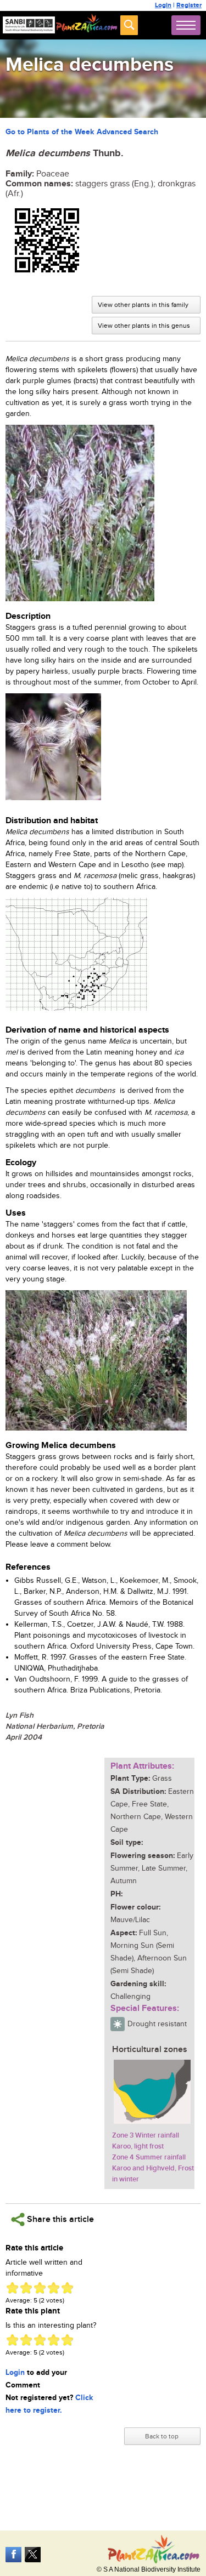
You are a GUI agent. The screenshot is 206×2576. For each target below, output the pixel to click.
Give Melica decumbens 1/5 (12, 2288)
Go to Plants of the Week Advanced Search (82, 132)
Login (163, 5)
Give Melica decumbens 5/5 (67, 2288)
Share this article (59, 2219)
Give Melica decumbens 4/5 (54, 2288)
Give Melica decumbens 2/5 (26, 2288)
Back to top (162, 2436)
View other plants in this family (143, 305)
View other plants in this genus (144, 326)
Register (189, 5)
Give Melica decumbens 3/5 (40, 2288)
